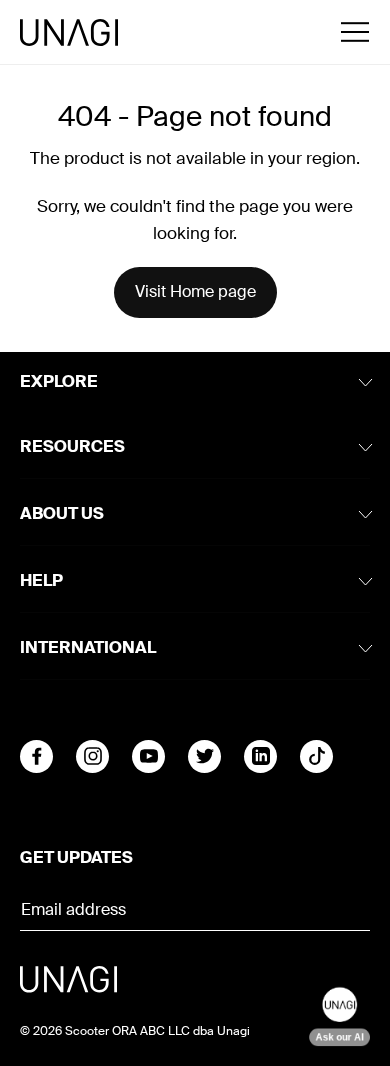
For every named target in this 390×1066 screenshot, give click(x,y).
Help (41, 580)
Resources (72, 446)
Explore (59, 381)
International (88, 647)
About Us (62, 513)
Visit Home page (195, 291)
